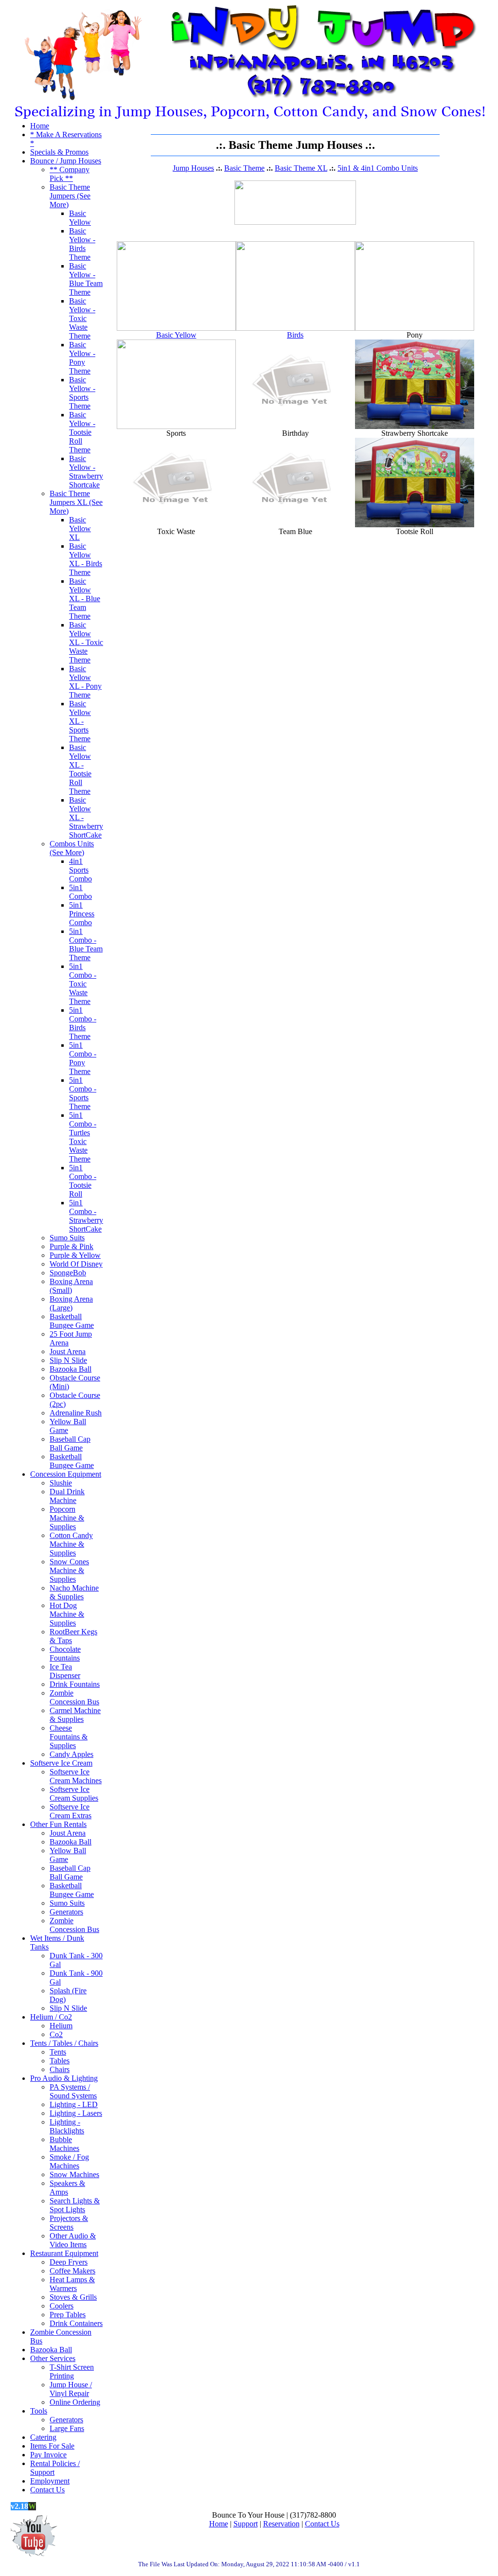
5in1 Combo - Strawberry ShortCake (86, 1216)
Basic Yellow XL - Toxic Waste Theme (86, 642)
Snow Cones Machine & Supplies (69, 1570)
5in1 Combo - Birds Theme (83, 1023)
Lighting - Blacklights (67, 2126)
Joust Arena (68, 1351)
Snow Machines (74, 2174)
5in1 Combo (80, 892)
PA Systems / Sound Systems (73, 2091)
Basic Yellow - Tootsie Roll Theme (82, 432)
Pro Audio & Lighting (64, 2078)
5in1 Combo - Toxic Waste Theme (83, 984)
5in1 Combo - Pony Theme (83, 1058)
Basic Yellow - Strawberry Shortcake (86, 472)
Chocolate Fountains (65, 1654)
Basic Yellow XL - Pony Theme (85, 682)
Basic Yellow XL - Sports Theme (80, 721)
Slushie (61, 1483)
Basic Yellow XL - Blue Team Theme (85, 599)
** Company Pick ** (70, 174)
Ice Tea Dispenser (65, 1671)
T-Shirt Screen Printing (72, 2371)
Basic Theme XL (301, 168)
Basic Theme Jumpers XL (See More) (76, 502)
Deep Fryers (69, 2262)
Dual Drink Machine (67, 1496)
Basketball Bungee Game (72, 1321)
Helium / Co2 (51, 2017)
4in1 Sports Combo (80, 870)
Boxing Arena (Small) (71, 1286)
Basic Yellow (80, 218)
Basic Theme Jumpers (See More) (70, 196)
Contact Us (47, 2490)
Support (246, 2524)
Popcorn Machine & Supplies (67, 1518)
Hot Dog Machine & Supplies (67, 1614)
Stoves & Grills (73, 2297)
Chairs (60, 2069)
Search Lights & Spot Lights (75, 2205)
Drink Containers (76, 2323)
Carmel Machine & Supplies (75, 1715)
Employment (50, 2481)
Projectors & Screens (69, 2223)
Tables (60, 2061)
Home (40, 126)
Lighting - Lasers (76, 2113)
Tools (39, 2411)
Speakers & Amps (67, 2188)
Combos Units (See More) (72, 848)
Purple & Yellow (75, 1255)
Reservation (281, 2524)
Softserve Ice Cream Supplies (74, 1794)
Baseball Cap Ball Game (70, 1443)
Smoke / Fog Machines (69, 2161)
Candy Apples (71, 1754)
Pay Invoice (48, 2455)
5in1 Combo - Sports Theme (83, 1093)
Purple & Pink (71, 1246)
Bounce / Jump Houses (66, 161)
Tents (58, 2052)
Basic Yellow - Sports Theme (82, 393)
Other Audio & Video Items (73, 2240)
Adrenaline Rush (76, 1413)
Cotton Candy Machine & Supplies (71, 1544)
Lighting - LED (74, 2104)
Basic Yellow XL (80, 528)
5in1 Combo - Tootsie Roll (83, 1181)
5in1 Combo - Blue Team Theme (86, 944)
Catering (43, 2437)
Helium (61, 2026)
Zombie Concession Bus (74, 1697)
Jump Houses (193, 168)
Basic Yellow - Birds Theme (82, 244)
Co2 (56, 2034)
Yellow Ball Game (68, 1426)
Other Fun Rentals (58, 1824)
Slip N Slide (68, 1360)
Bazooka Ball (71, 1369)
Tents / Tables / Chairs (64, 2043)
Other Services (53, 2358)
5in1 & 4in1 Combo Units (378, 168)
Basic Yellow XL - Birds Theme (86, 559)
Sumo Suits (67, 1238)
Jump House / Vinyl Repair (71, 2389)
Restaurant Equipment (64, 2253)
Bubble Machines (64, 2144)
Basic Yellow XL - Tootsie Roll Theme (80, 769)
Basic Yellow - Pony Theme (82, 358)
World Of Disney (76, 1264)
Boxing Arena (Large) (71, 1303)
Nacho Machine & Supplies (74, 1592)
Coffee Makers (72, 2271)
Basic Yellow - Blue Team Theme (86, 279)
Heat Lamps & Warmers (72, 2284)
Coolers (62, 2306)
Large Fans (67, 2428)
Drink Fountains (75, 1684)
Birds (295, 335)
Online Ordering (75, 2402)
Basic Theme (244, 168)
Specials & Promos (59, 152)
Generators (66, 1912)
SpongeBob (68, 1273)
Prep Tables (68, 2315)
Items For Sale (52, 2446)
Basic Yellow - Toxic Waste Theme (82, 318)
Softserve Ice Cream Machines (76, 1776)
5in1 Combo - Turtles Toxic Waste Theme (83, 1137)
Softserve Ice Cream (61, 1763)
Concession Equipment (66, 1474)
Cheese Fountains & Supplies (69, 1737)
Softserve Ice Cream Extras (71, 1811)
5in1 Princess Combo (82, 914)
